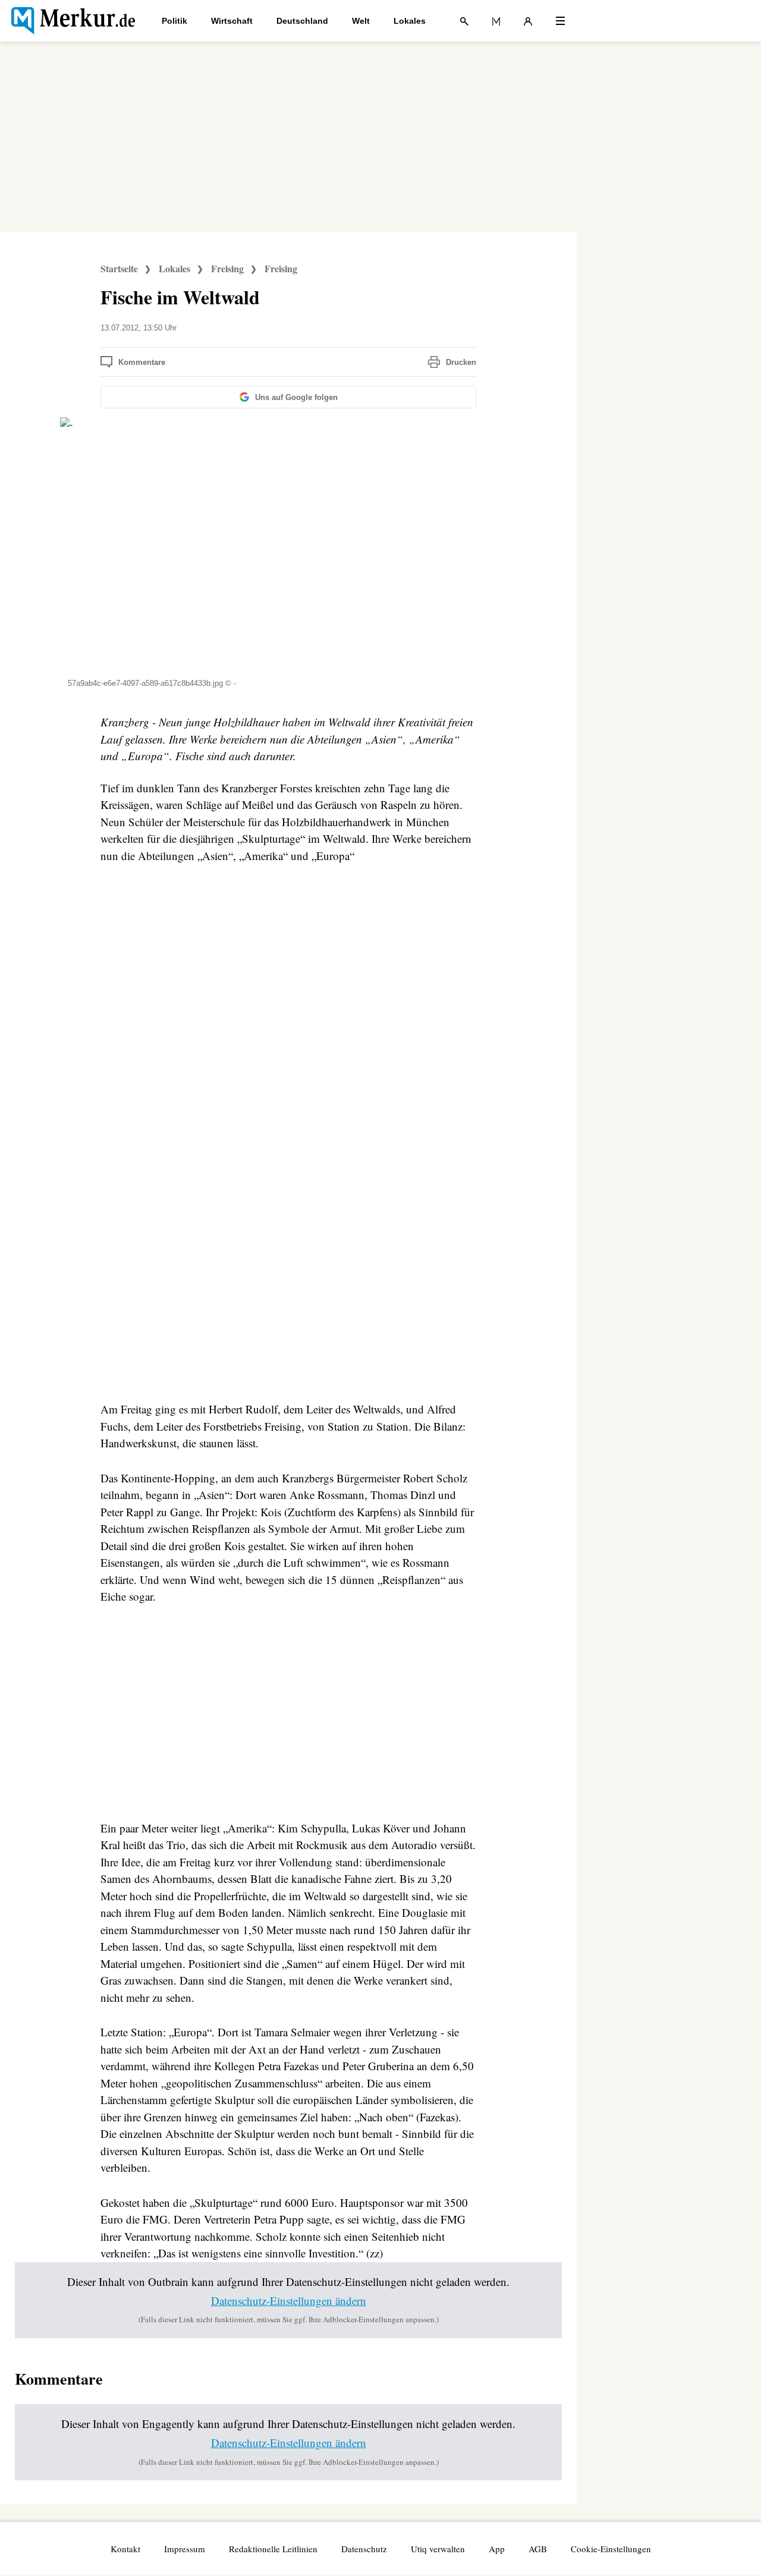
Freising (227, 268)
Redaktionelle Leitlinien (273, 2549)
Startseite (119, 268)
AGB (538, 2549)
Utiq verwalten (438, 2549)
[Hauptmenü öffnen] (560, 21)
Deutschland (302, 21)
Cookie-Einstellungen (611, 2549)
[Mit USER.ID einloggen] (528, 21)
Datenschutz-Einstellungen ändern (289, 2301)
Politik (174, 21)
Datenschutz (364, 2549)
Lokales (410, 21)
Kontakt (125, 2549)
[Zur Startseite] (73, 21)
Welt (361, 21)
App (497, 2549)
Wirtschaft (232, 21)
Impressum (185, 2549)
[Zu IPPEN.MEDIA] (496, 21)
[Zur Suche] (464, 21)
